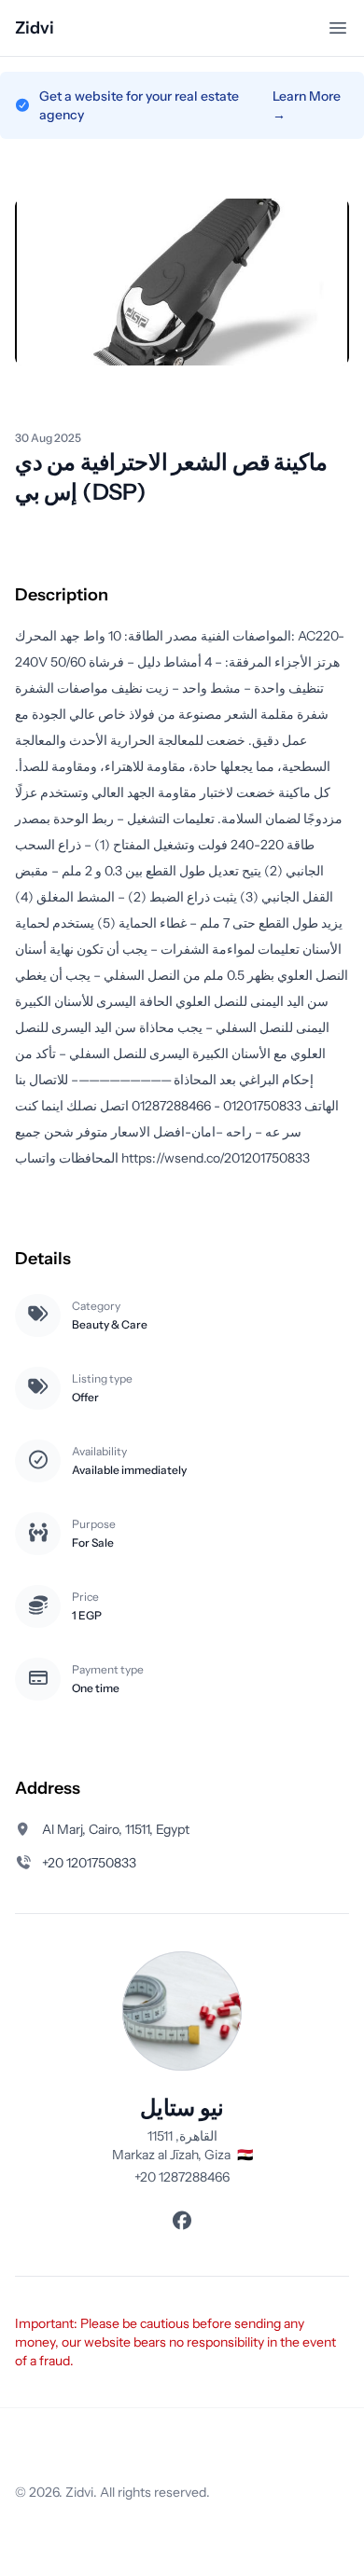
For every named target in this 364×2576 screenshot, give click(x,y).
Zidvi (35, 28)
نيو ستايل (182, 2108)
